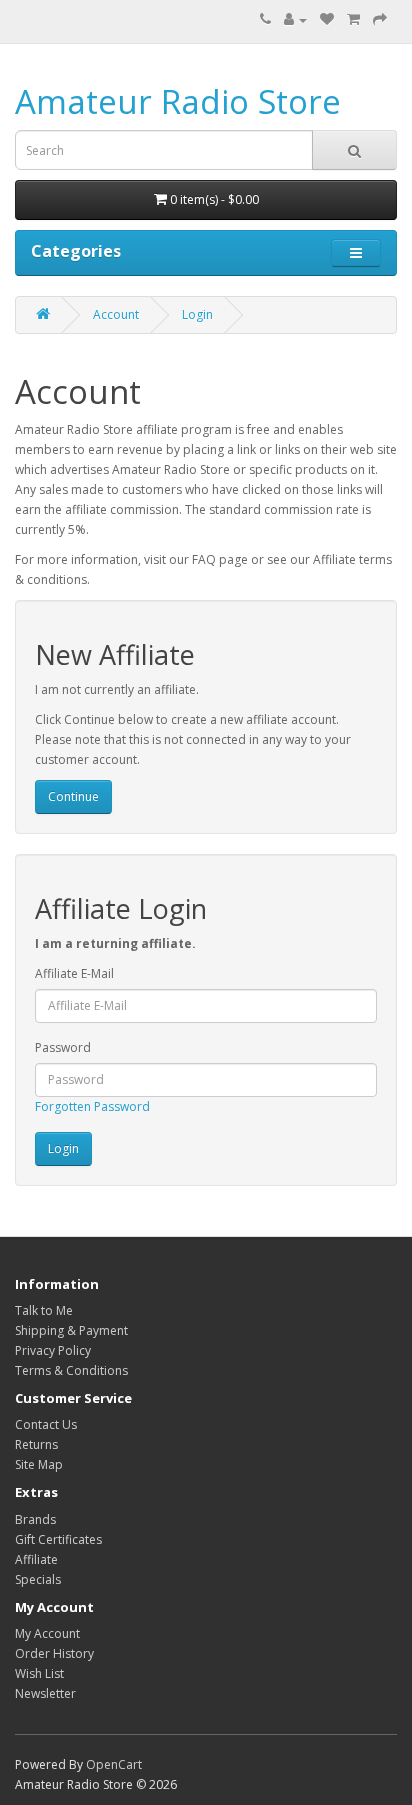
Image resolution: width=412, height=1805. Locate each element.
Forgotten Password (92, 1106)
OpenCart (114, 1764)
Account (116, 314)
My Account (47, 1633)
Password (63, 1047)
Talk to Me (44, 1310)
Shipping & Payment (71, 1330)
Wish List (39, 1673)
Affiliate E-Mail (74, 973)
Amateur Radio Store (178, 101)
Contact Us (46, 1424)
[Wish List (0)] (327, 19)
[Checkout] (380, 19)
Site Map (39, 1464)
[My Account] (295, 19)
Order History (54, 1653)
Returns (36, 1444)
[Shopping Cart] (353, 19)
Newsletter (45, 1693)
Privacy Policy (53, 1350)
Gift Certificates (58, 1539)
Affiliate (36, 1559)
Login (197, 314)
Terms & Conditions (71, 1370)
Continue (73, 796)
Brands (35, 1519)
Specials (38, 1579)
